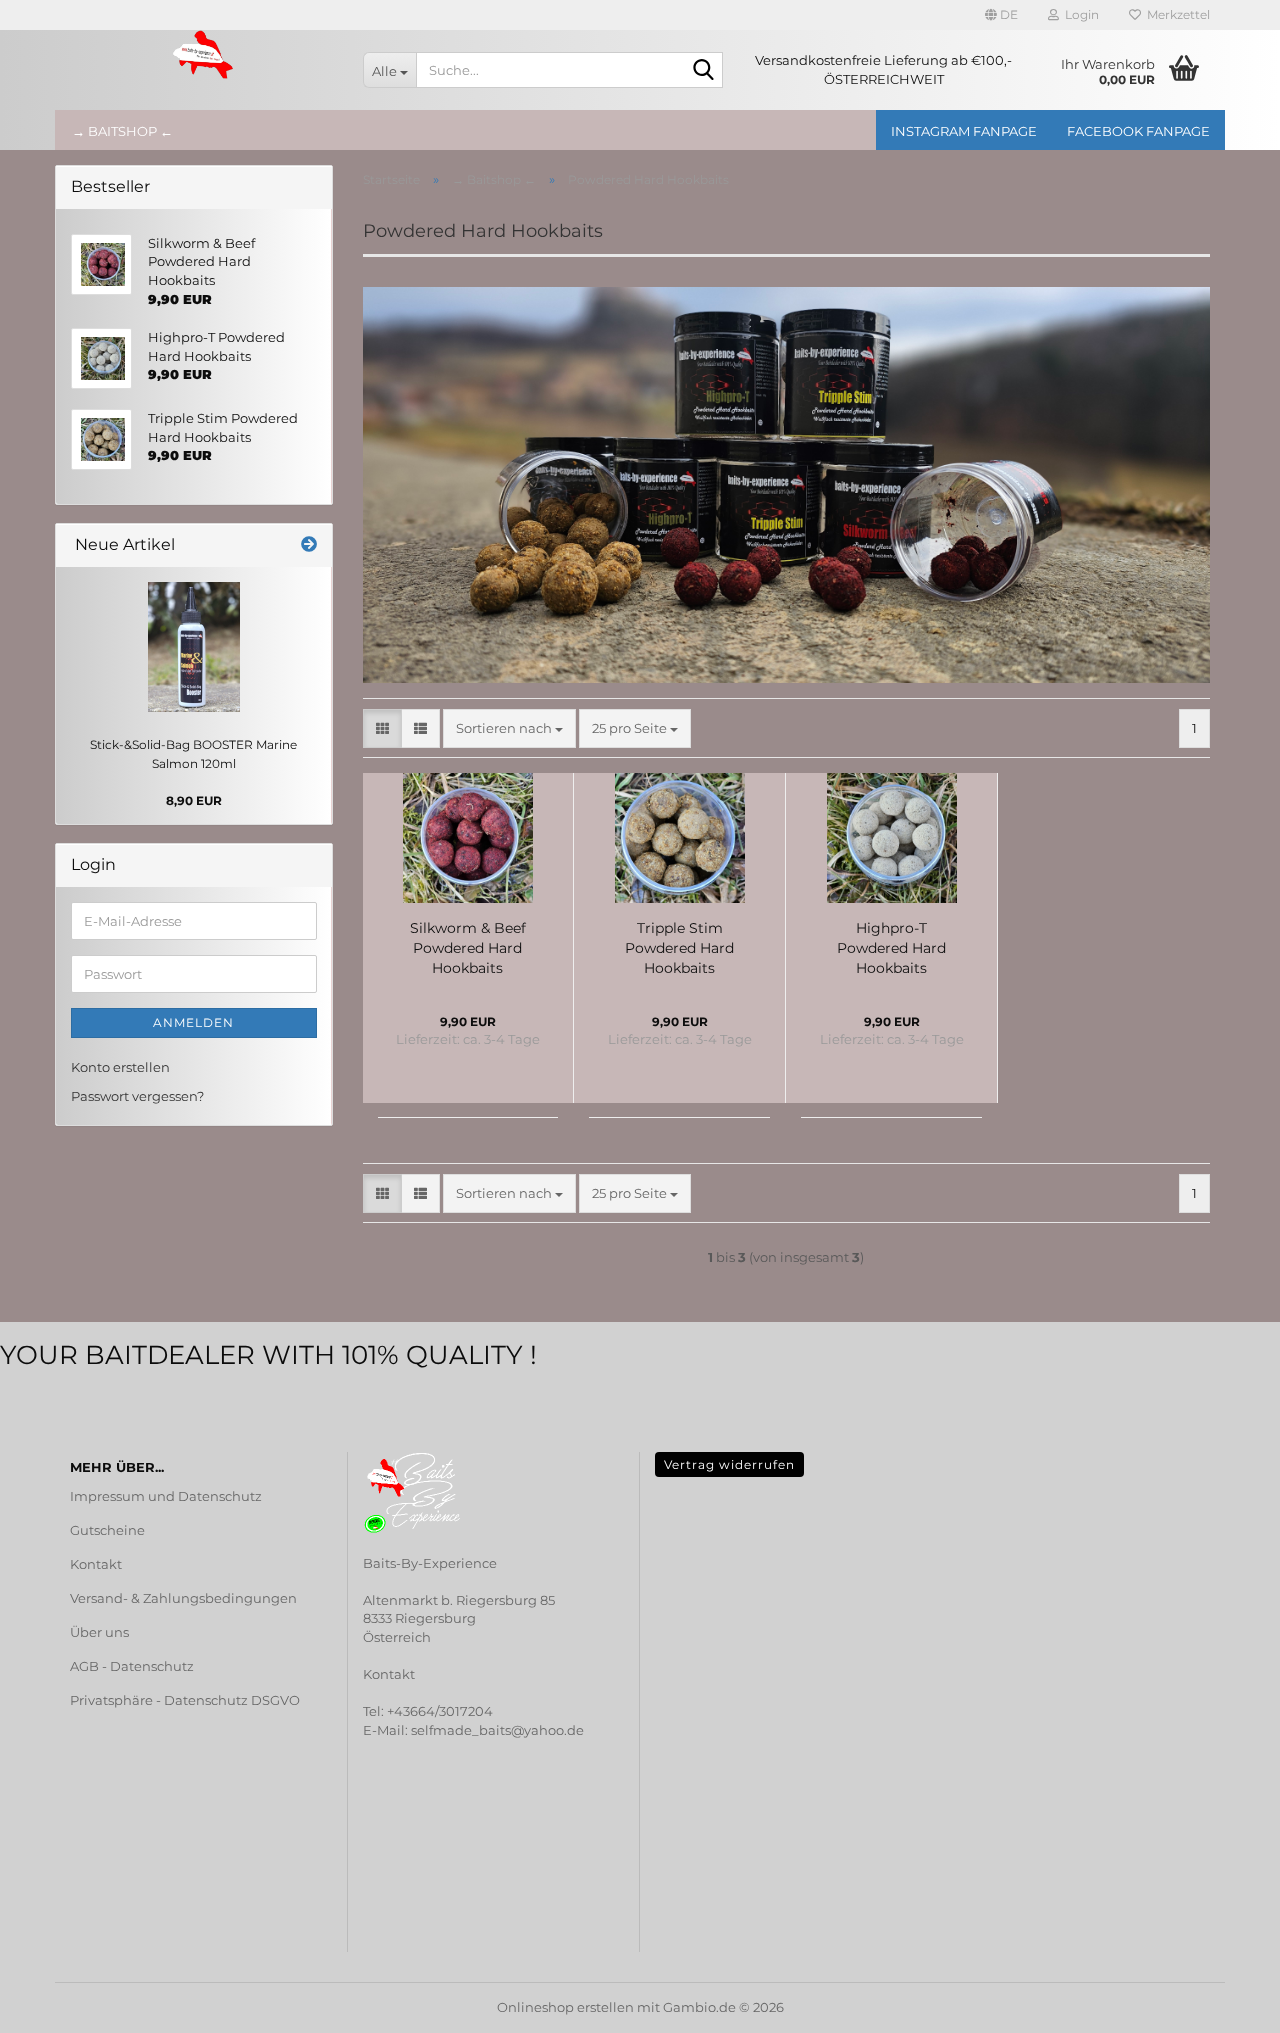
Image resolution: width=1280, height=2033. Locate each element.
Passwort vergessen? (137, 1096)
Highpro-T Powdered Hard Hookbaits (891, 948)
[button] (1001, 15)
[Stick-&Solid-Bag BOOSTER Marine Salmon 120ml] (194, 647)
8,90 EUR (194, 800)
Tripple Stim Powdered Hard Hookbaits (679, 948)
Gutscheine (107, 1530)
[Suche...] (704, 71)
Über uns (99, 1632)
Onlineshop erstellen (565, 2007)
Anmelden (193, 1022)
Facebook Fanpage (1138, 131)
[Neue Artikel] (309, 545)
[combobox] (509, 728)
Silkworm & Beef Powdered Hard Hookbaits (468, 948)
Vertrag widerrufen (729, 1464)
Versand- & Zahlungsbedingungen (183, 1598)
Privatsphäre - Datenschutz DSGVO (185, 1700)
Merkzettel (1175, 14)
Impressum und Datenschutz (166, 1496)
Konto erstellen (120, 1067)
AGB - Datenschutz (132, 1666)
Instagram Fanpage (964, 131)
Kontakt (96, 1564)
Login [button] (1079, 14)
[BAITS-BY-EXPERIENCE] (201, 55)
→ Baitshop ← (122, 131)
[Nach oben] (55, 2003)
